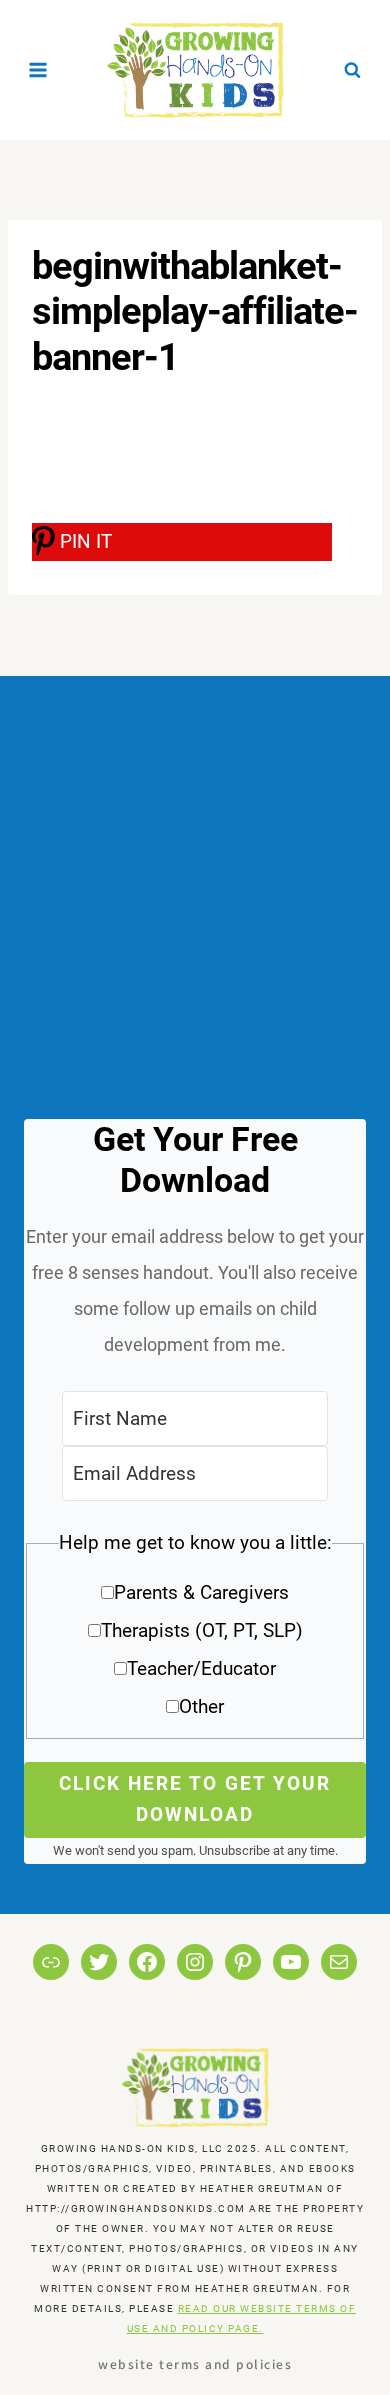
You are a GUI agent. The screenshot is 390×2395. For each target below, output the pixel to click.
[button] (195, 1631)
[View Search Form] (352, 70)
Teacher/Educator (201, 1668)
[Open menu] (38, 69)
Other (201, 1706)
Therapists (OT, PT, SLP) (202, 1630)
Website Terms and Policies (195, 2363)
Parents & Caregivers (201, 1592)
